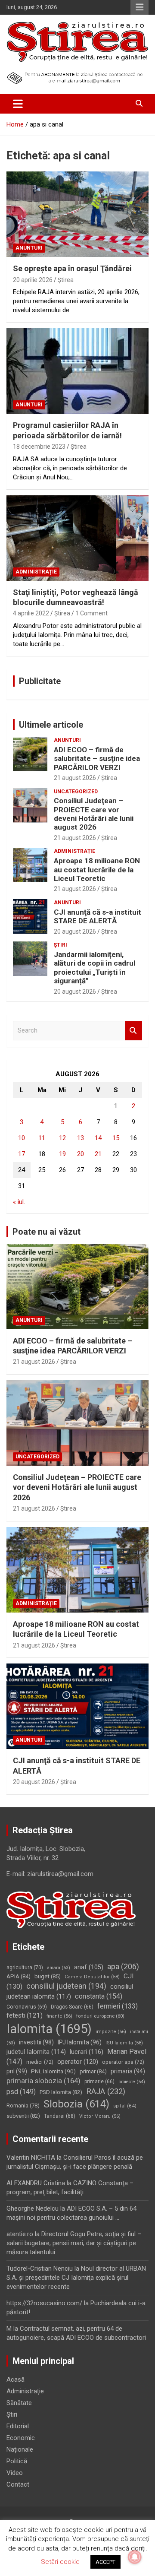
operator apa (123, 2062)
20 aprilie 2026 (33, 280)
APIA (19, 1976)
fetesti (25, 2015)
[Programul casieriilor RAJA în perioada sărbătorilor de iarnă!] (77, 371)
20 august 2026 (75, 932)
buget (48, 1976)
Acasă (15, 2380)
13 (81, 1138)
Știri (60, 945)
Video (15, 2473)
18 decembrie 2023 (39, 447)
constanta (99, 1996)
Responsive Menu (139, 7)
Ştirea (66, 280)
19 (62, 1154)
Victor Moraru (100, 2116)
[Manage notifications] (135, 2557)
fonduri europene (100, 2016)
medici (40, 2062)
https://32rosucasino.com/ (44, 2303)
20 (81, 1154)
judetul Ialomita (36, 2052)
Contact (18, 2484)
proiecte (132, 2082)
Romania (23, 2105)
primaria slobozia (43, 2081)
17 (22, 1154)
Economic (21, 2438)
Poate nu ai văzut (46, 1232)
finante (59, 2016)
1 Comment (91, 613)
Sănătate (19, 2403)
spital (125, 2106)
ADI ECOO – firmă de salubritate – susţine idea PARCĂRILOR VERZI (97, 759)
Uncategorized (76, 792)
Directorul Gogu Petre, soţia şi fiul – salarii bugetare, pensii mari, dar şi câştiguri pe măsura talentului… (74, 2243)
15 (116, 1138)
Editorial (18, 2426)
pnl (17, 2071)
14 (98, 1138)
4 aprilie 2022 (31, 613)
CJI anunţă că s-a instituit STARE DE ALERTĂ (98, 916)
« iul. (19, 1202)
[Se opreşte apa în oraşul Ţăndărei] (77, 214)
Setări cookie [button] (60, 2562)
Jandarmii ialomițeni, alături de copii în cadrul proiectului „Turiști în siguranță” (95, 968)
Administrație (36, 572)
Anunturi (29, 248)
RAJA (106, 2091)
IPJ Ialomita (80, 2042)
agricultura (25, 1968)
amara (59, 1968)
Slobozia (76, 2104)
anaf (89, 1967)
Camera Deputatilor (92, 1977)
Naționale (20, 2449)
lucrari (87, 2052)
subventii (23, 2116)
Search (133, 1031)
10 (22, 1138)
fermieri (118, 2006)
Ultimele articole (51, 725)
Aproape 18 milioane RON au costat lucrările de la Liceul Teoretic (97, 870)
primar (93, 2071)
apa (123, 1966)
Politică (17, 2461)
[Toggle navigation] (18, 104)
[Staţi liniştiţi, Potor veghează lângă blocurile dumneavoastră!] (77, 538)
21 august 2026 (75, 778)
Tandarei (60, 2116)
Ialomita (49, 2029)
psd (21, 2092)
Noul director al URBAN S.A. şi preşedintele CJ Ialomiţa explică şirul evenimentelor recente (76, 2278)
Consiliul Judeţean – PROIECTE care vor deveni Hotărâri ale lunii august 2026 (94, 814)
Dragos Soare (72, 2007)
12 (62, 1138)
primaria (128, 2071)
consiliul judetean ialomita (70, 1991)
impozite (111, 2032)
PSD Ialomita (61, 2092)
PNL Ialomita (53, 2071)
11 (42, 1138)
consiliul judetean (66, 1986)
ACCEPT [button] (105, 2562)
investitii (36, 2042)
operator (78, 2062)
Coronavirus (27, 2007)
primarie (99, 2082)
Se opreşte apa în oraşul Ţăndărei (72, 268)
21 (98, 1154)
